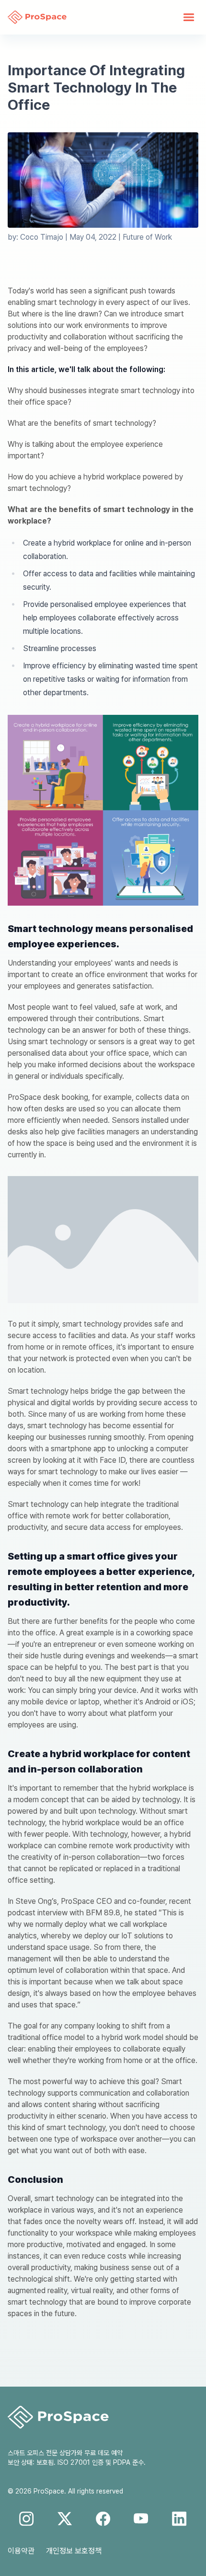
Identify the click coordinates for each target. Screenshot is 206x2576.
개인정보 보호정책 (74, 2551)
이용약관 (21, 2551)
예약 (117, 2453)
